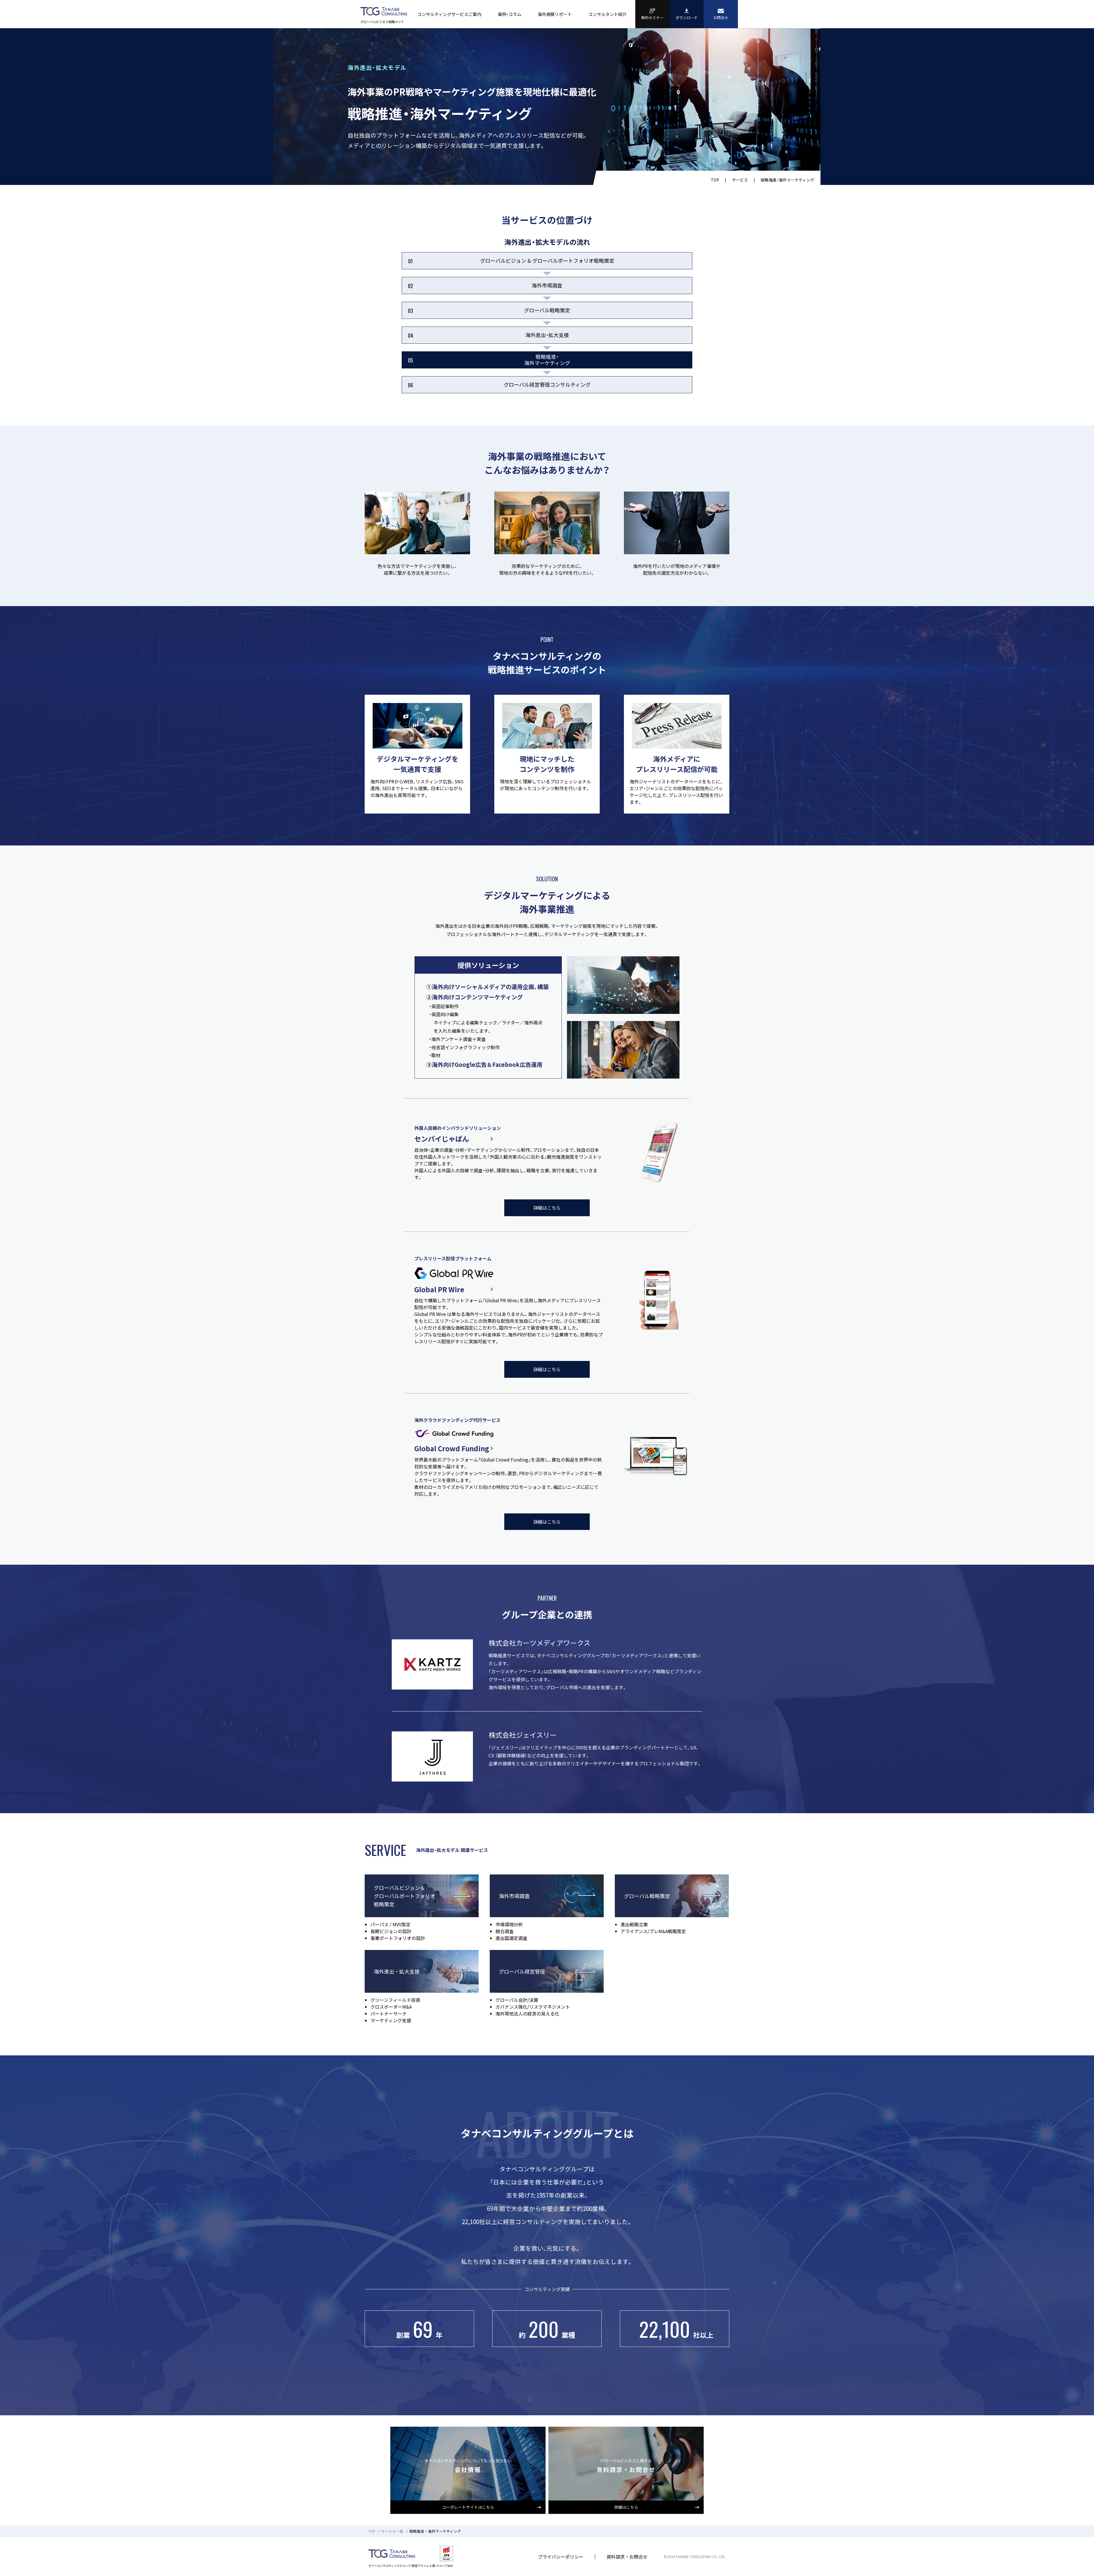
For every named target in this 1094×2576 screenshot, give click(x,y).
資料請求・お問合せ (627, 2557)
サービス (740, 180)
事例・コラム (510, 14)
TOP (715, 180)
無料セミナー (652, 18)
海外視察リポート (555, 14)
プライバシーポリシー (561, 2557)
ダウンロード (687, 18)
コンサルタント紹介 (608, 14)
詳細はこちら (547, 1208)
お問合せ (721, 18)
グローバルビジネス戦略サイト (382, 22)
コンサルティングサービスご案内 (449, 14)
